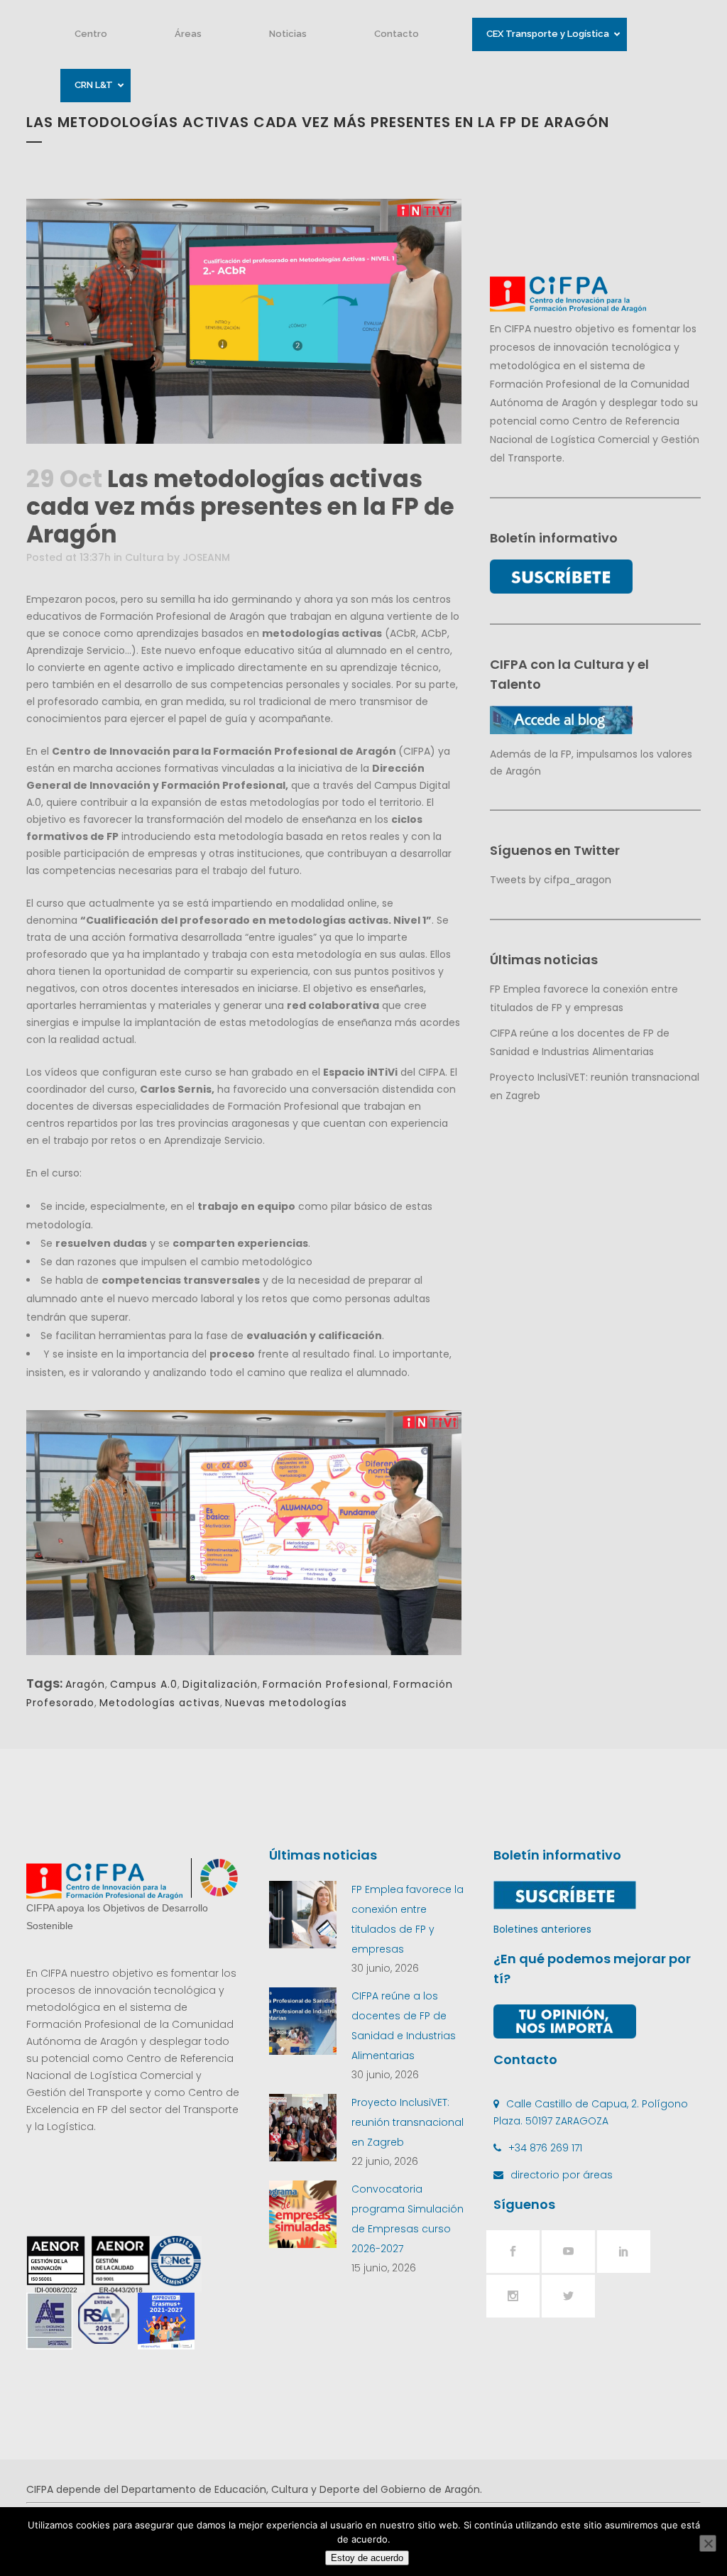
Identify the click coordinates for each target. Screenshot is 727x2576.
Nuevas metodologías (286, 1703)
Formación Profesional (326, 1684)
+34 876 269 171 (545, 2148)
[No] (708, 2543)
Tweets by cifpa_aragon (551, 880)
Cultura (144, 557)
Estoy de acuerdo (367, 2558)
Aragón (85, 1684)
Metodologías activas (160, 1703)
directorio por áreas (562, 2175)
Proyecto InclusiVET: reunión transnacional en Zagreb (408, 2122)
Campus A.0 (144, 1684)
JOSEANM (206, 557)
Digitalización (220, 1684)
